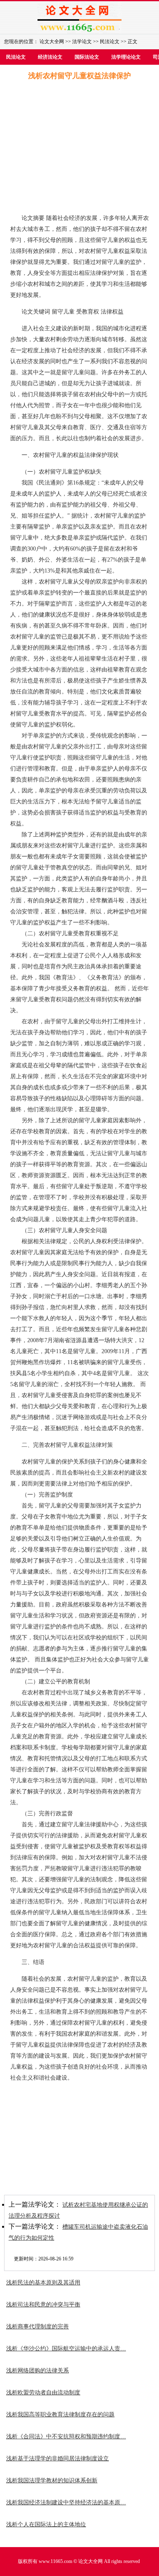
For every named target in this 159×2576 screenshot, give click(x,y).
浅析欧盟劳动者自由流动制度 (43, 2393)
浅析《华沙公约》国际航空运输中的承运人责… (66, 2349)
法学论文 (82, 42)
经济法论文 (50, 57)
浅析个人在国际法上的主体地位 (46, 2524)
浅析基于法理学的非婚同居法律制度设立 (57, 2459)
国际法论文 (87, 57)
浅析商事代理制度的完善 (38, 2327)
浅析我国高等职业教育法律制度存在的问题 (60, 2415)
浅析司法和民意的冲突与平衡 (43, 2305)
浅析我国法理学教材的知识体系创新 (52, 2481)
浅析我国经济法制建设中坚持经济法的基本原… (66, 2502)
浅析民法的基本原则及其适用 (43, 2283)
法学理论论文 (126, 57)
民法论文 (110, 42)
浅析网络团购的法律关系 (38, 2371)
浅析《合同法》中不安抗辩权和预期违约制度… (66, 2437)
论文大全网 (52, 42)
